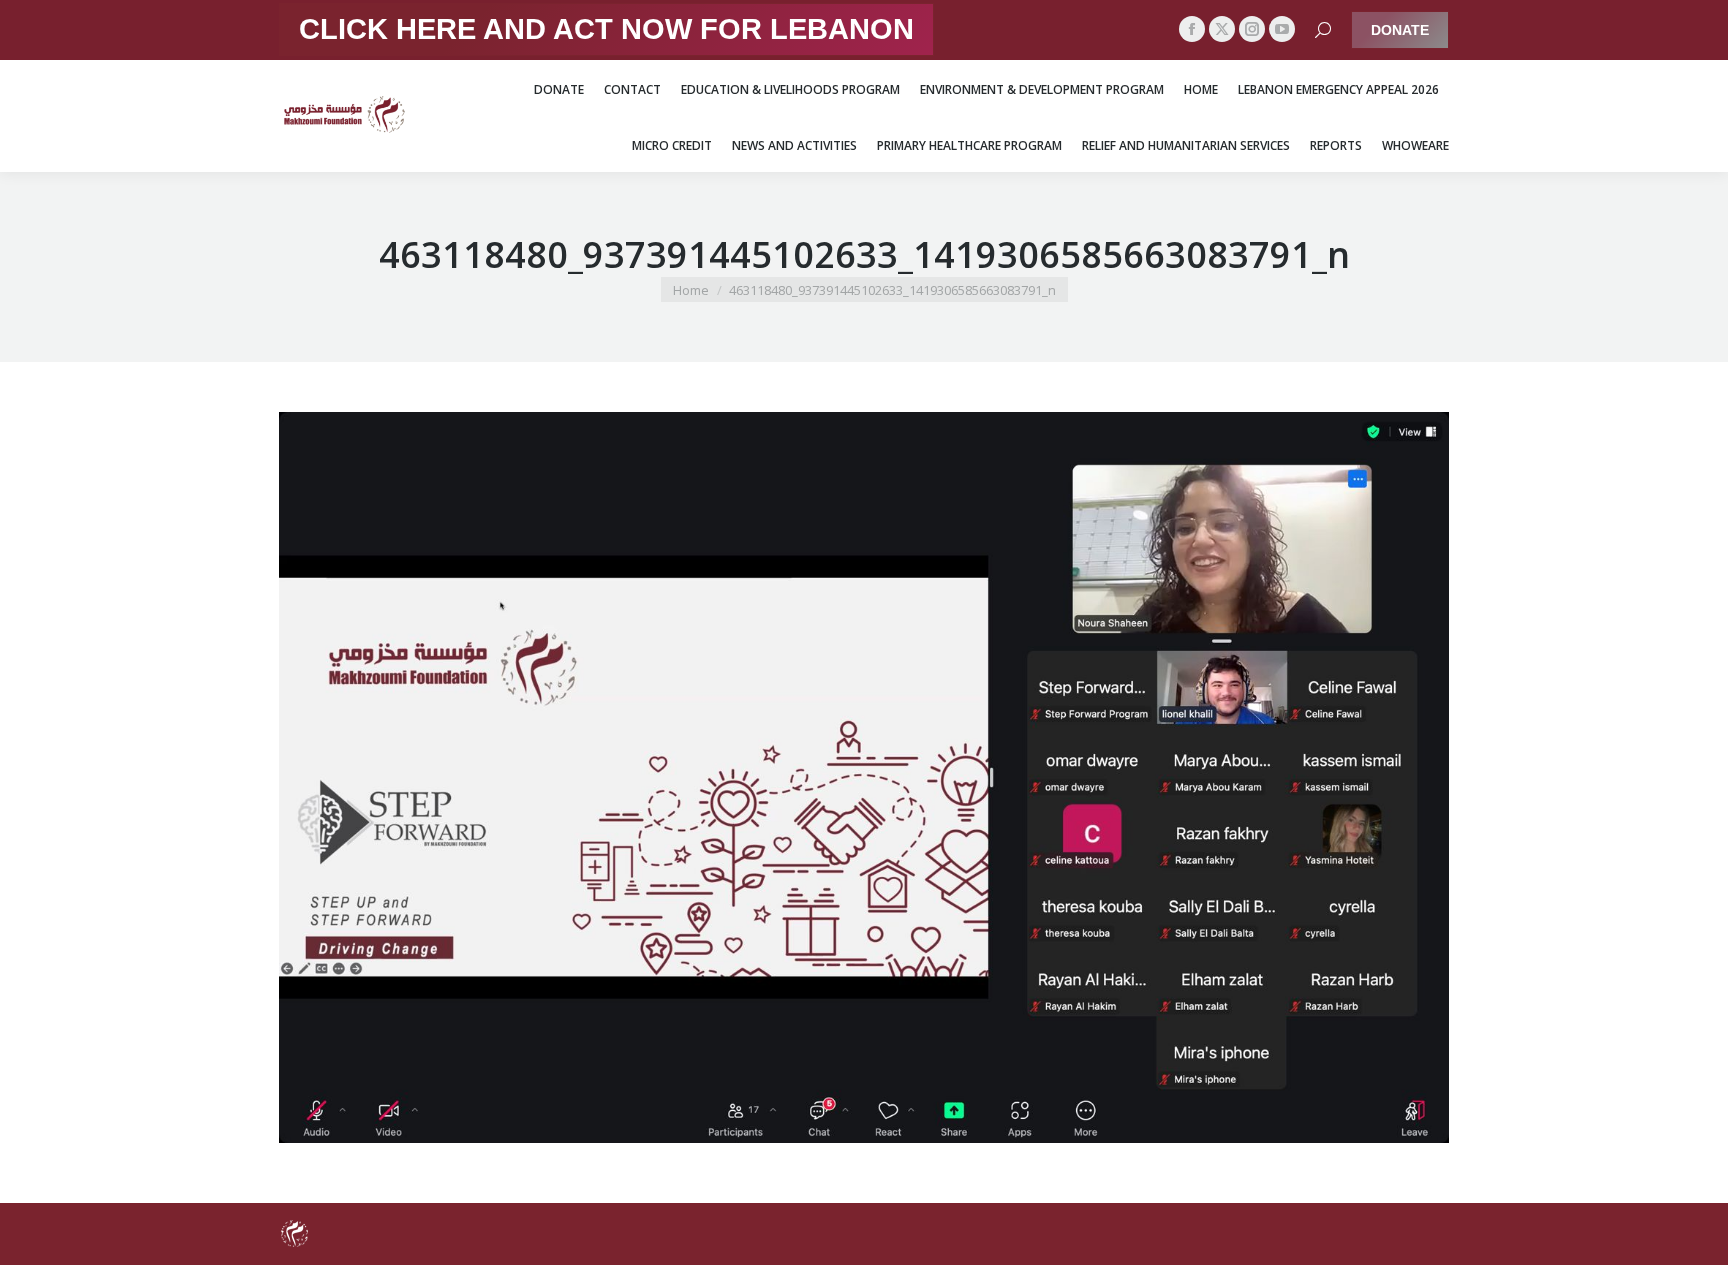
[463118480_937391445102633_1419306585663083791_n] (864, 777)
